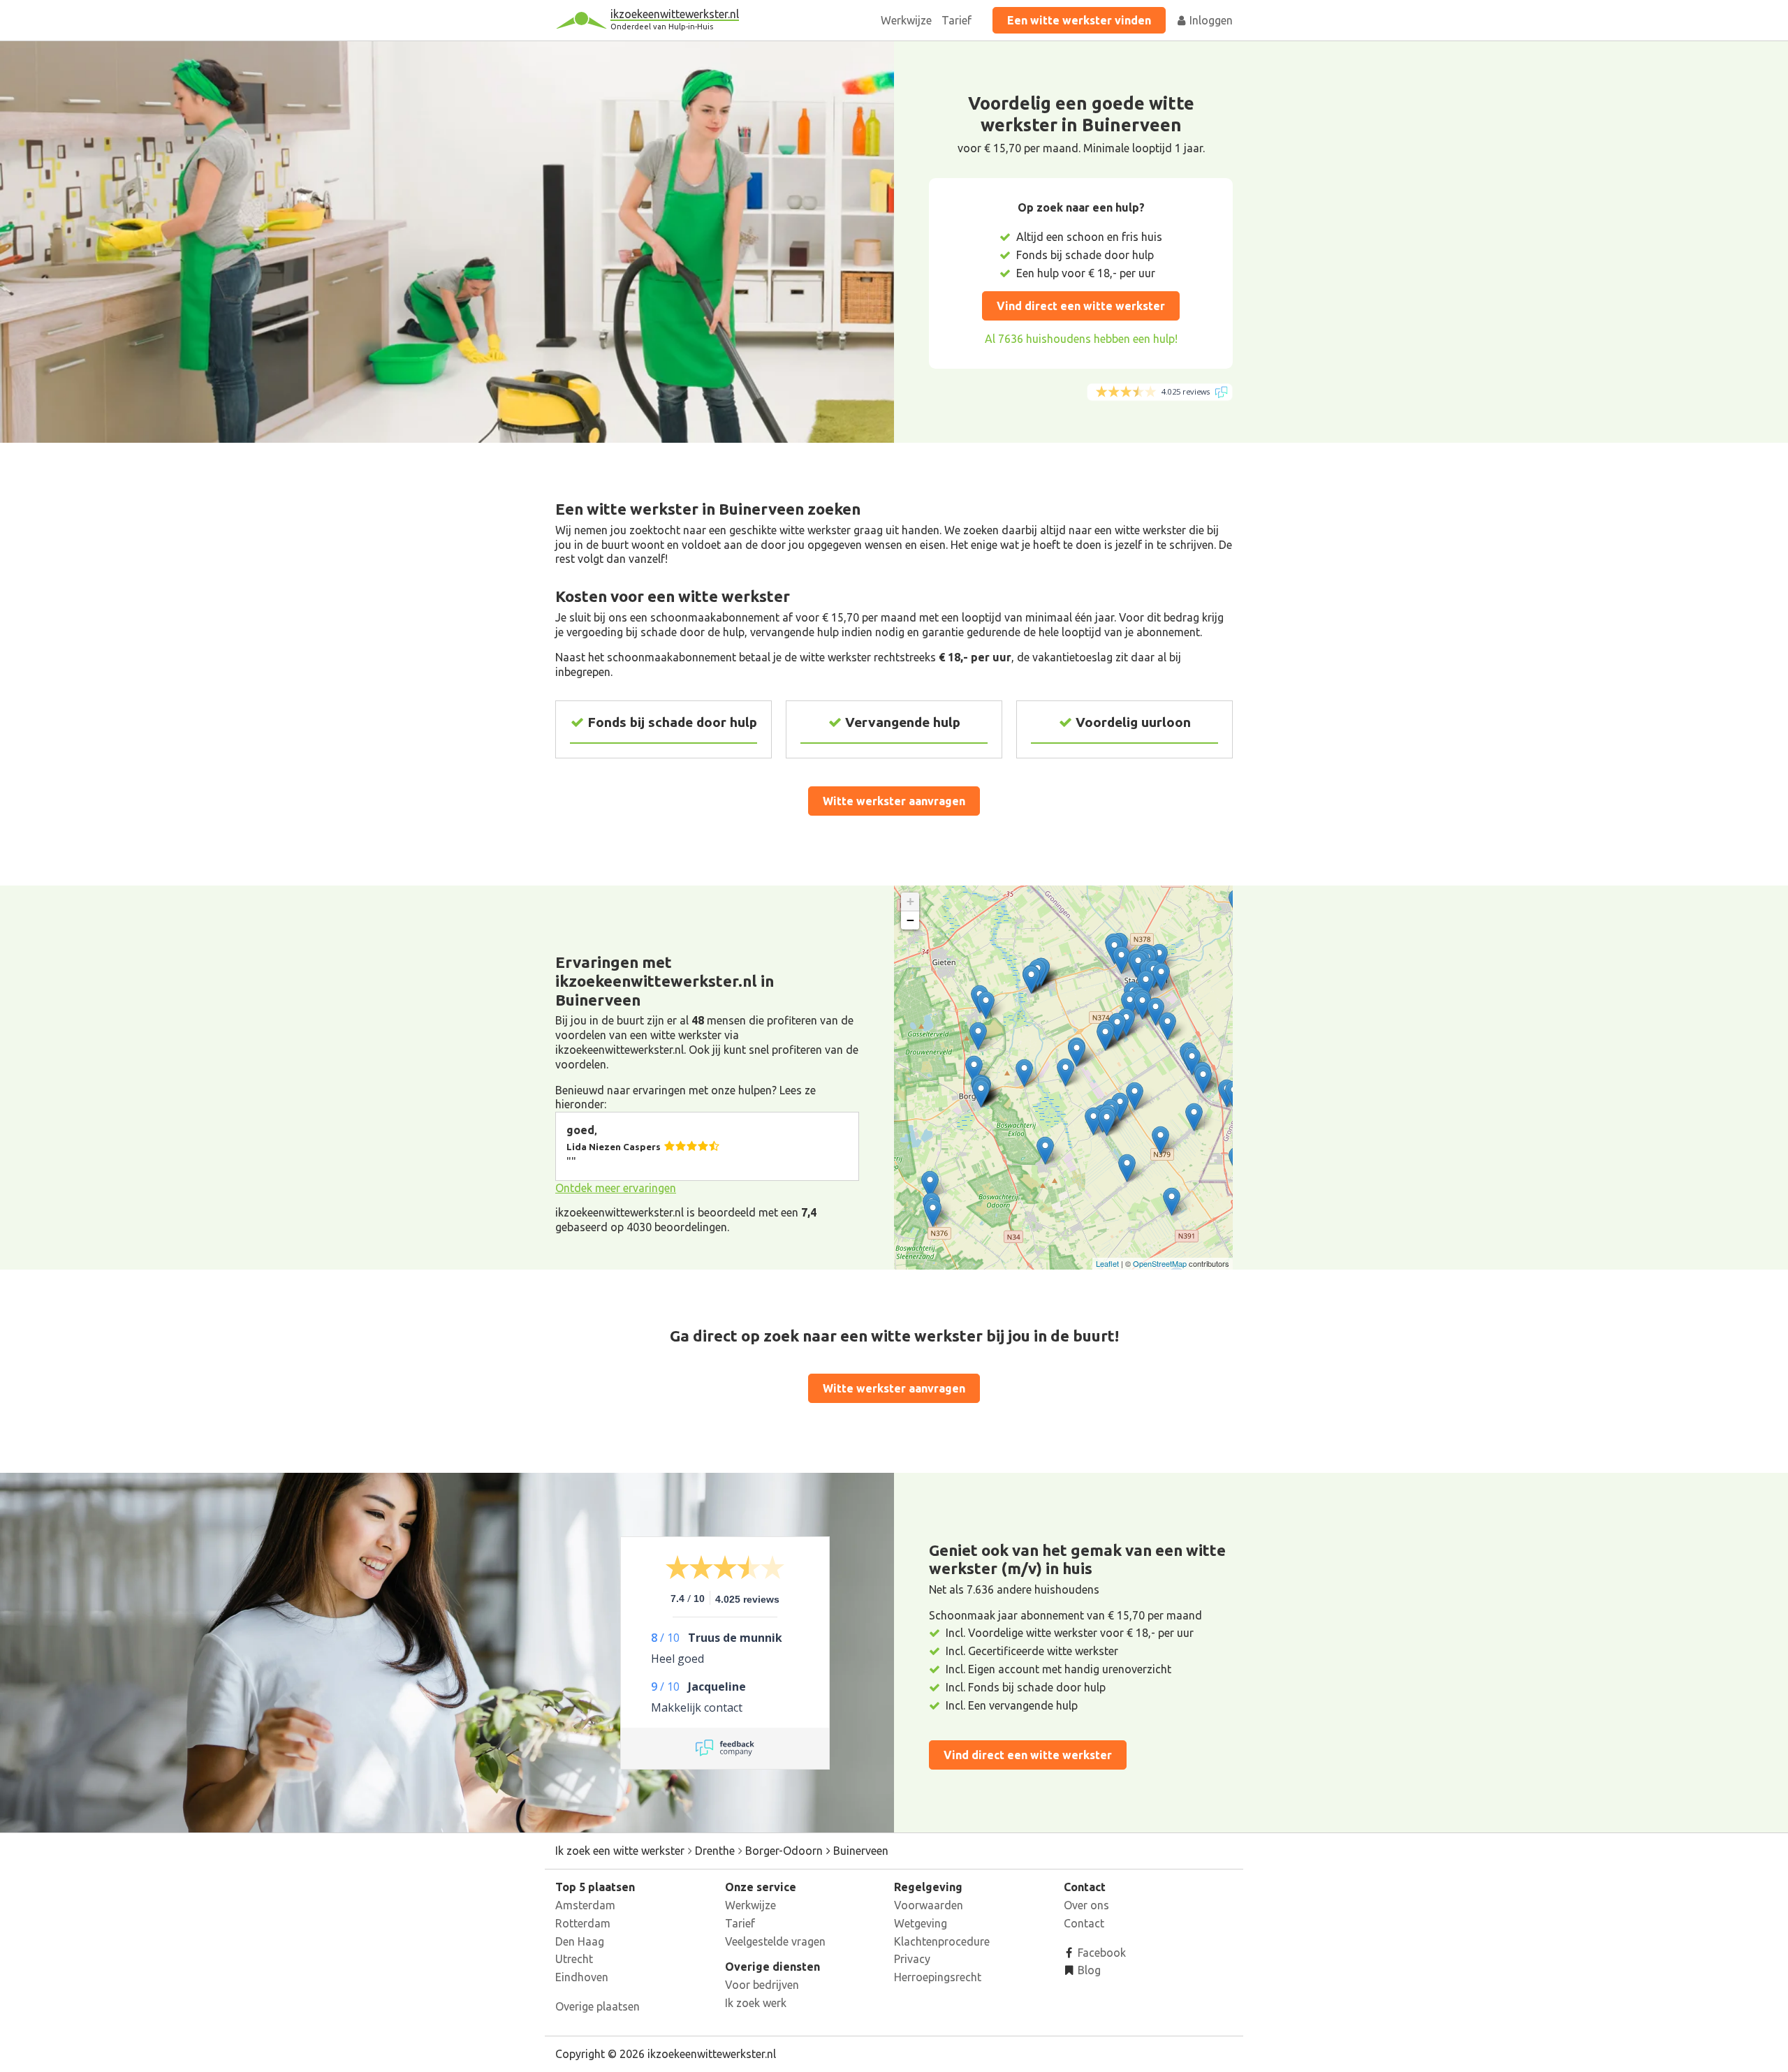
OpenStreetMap (1160, 1263)
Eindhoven (582, 1977)
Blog (1088, 1970)
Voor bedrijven (762, 1985)
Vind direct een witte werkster (1081, 306)
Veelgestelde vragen (775, 1941)
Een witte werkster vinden (1079, 20)
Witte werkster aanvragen (894, 801)
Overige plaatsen (598, 2006)
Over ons (1086, 1905)
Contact (1084, 1923)
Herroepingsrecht (938, 1977)
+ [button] (910, 901)
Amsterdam (585, 1905)
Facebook (1100, 1953)
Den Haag (580, 1941)
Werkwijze (906, 20)
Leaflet (1107, 1263)
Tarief (957, 20)
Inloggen (1210, 20)
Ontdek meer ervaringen (616, 1188)
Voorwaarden (929, 1905)
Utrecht (574, 1959)
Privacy (912, 1959)
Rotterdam (583, 1923)
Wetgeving (921, 1923)
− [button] (910, 920)
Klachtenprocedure (942, 1941)
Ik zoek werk (756, 2003)
